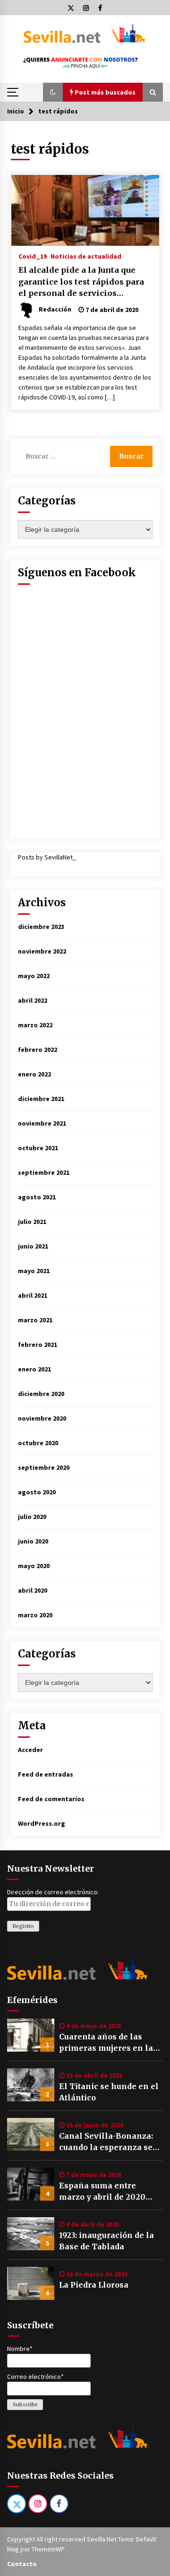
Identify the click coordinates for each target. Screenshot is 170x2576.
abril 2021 (33, 1295)
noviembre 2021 (42, 1123)
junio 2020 (33, 1541)
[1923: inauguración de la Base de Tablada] (31, 2234)
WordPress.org (42, 1823)
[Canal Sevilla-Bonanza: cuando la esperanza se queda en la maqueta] (31, 2134)
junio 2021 (33, 1246)
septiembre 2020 (44, 1467)
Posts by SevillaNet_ (47, 857)
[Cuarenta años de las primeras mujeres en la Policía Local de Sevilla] (31, 2035)
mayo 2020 (34, 1566)
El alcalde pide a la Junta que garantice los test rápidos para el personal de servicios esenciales (81, 282)
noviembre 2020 (42, 1418)
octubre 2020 (38, 1443)
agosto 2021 (37, 1197)
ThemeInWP (49, 2549)
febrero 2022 (38, 1049)
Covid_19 (33, 256)
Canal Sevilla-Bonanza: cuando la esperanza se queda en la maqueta (106, 2142)
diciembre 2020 (41, 1394)
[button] (53, 92)
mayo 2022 (34, 976)
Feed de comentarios (51, 1799)
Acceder (30, 1750)
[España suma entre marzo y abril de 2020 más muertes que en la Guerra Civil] (31, 2184)
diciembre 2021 (41, 1099)
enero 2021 (34, 1369)
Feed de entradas (46, 1774)
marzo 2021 (35, 1320)
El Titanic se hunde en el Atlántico (109, 2092)
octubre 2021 (38, 1148)
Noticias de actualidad (86, 256)
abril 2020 (33, 1590)
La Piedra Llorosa (94, 2285)
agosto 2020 (37, 1492)
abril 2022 (33, 1000)
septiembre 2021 (44, 1172)
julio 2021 (32, 1222)
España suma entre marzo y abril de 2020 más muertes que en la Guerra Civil (104, 2192)
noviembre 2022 (42, 951)
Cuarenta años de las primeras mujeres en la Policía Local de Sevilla (106, 2043)
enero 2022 (34, 1074)
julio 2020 (32, 1517)
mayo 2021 (34, 1271)
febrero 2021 (38, 1344)
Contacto (22, 2564)
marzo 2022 (35, 1025)
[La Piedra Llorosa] (31, 2283)
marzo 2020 (35, 1615)
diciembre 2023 (41, 927)
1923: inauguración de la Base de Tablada (106, 2241)
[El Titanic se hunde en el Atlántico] (31, 2085)
